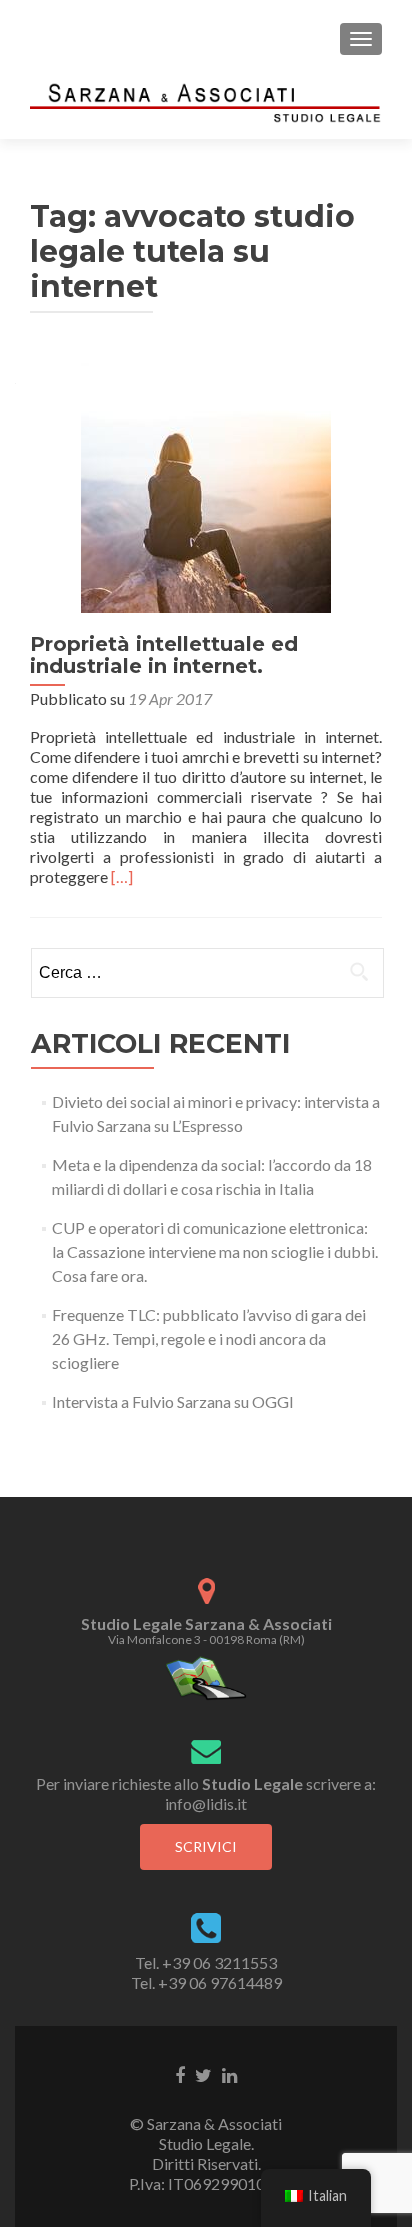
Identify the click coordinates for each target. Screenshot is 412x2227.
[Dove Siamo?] (206, 1676)
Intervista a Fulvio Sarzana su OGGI (173, 1401)
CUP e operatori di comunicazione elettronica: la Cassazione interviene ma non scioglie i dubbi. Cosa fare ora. (215, 1251)
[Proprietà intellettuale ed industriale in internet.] (206, 485)
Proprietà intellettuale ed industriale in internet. (164, 655)
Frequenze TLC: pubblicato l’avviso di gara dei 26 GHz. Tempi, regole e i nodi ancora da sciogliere (209, 1338)
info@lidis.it (206, 1803)
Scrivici (206, 1846)
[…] (122, 876)
